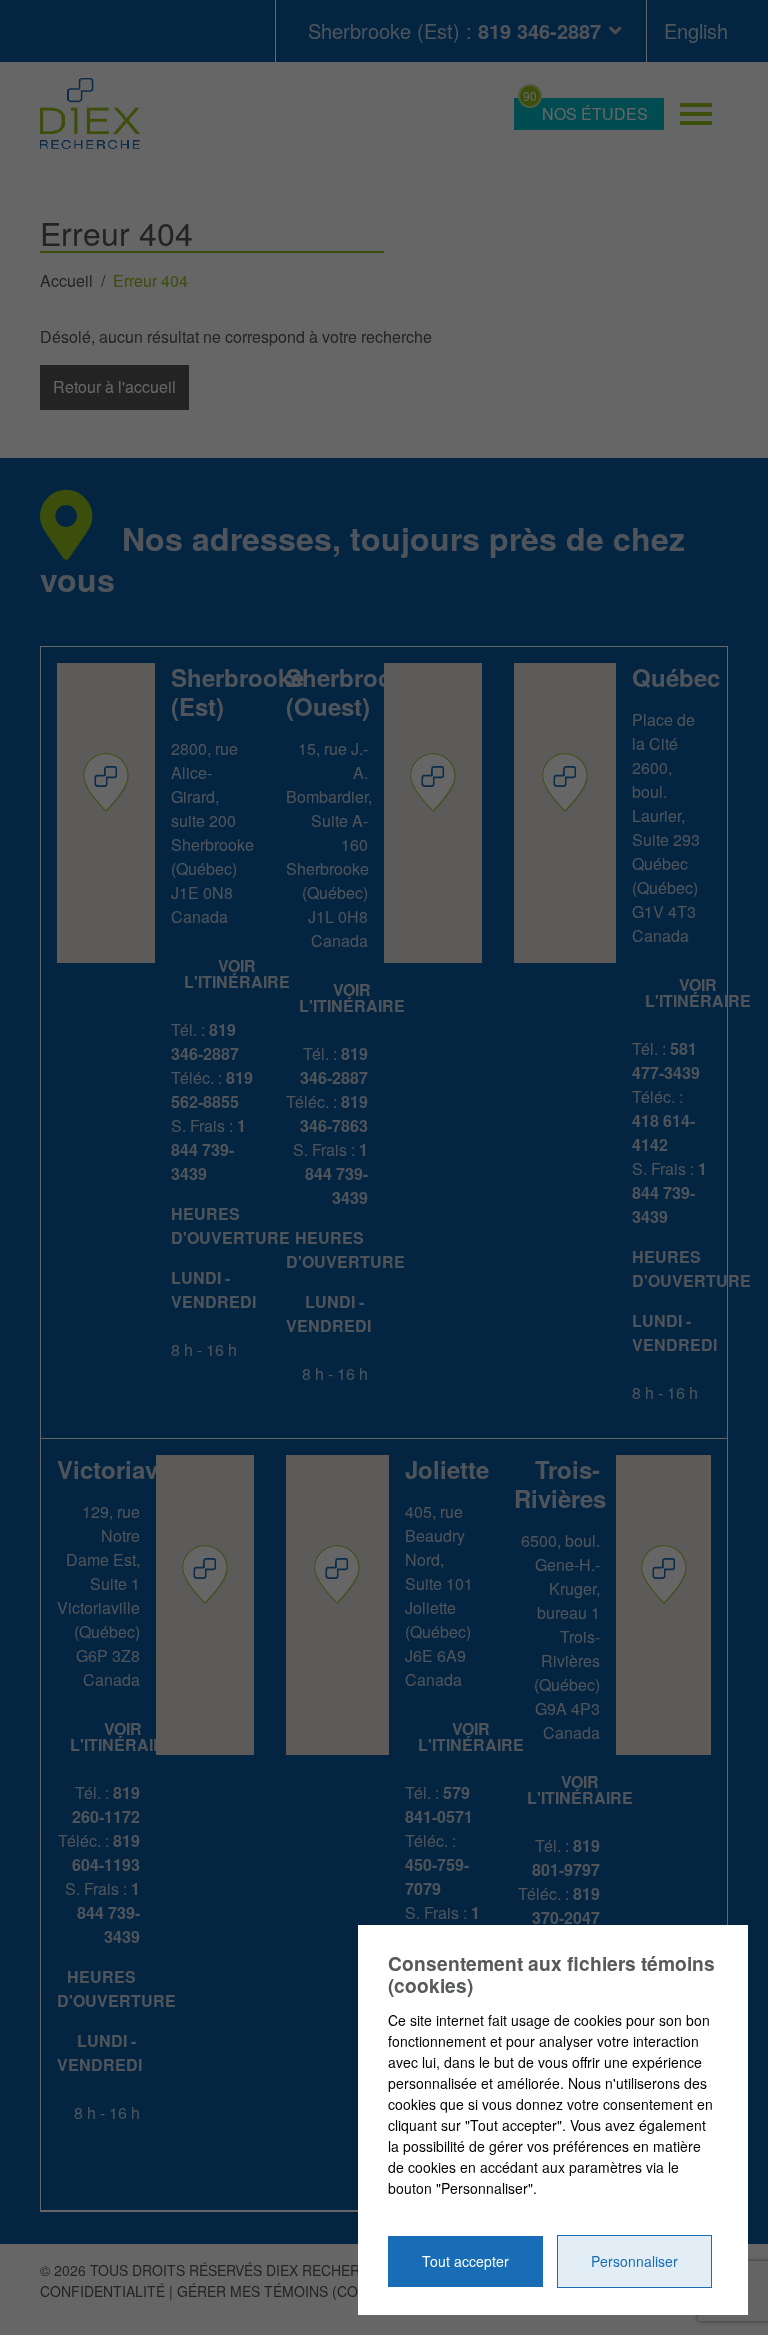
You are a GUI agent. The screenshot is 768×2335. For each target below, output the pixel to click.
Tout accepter (465, 2261)
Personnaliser (634, 2261)
